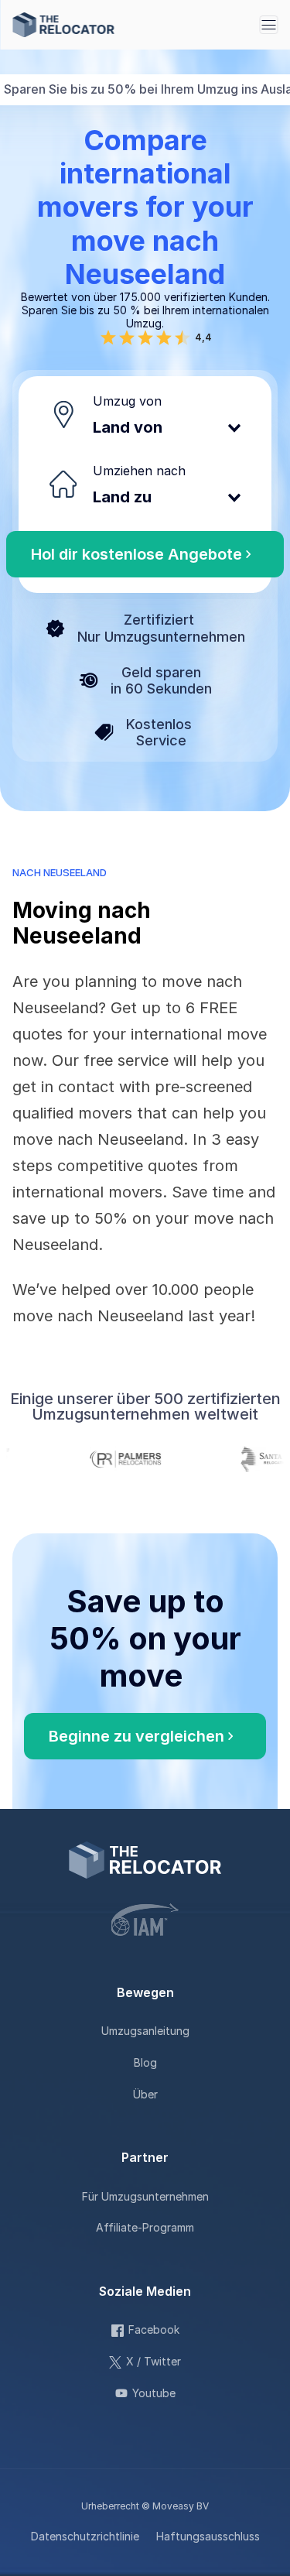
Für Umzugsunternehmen (145, 2196)
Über (145, 2094)
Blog (145, 2062)
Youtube (154, 2393)
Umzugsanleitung (145, 2031)
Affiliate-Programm (145, 2227)
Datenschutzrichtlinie (85, 2536)
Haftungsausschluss (208, 2536)
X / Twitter (154, 2361)
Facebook (154, 2329)
